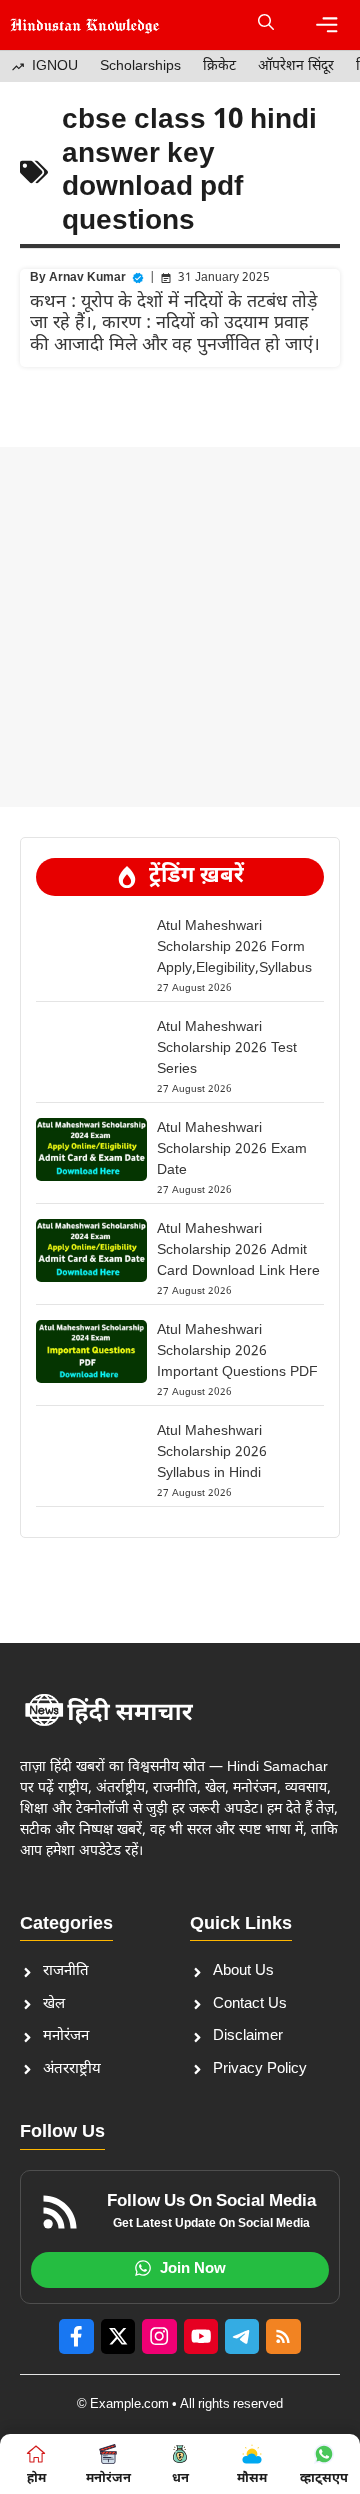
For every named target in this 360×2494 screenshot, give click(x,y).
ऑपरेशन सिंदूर (296, 66)
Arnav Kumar (87, 278)
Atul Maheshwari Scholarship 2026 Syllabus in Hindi (212, 1452)
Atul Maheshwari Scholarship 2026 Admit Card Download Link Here (238, 1250)
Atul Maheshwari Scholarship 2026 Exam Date (232, 1149)
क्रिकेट (219, 66)
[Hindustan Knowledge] (85, 25)
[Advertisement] (180, 627)
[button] (266, 25)
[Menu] (327, 25)
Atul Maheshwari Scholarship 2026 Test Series (227, 1048)
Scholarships (140, 66)
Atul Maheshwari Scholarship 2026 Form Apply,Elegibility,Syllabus (234, 947)
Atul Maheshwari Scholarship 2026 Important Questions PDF (237, 1351)
